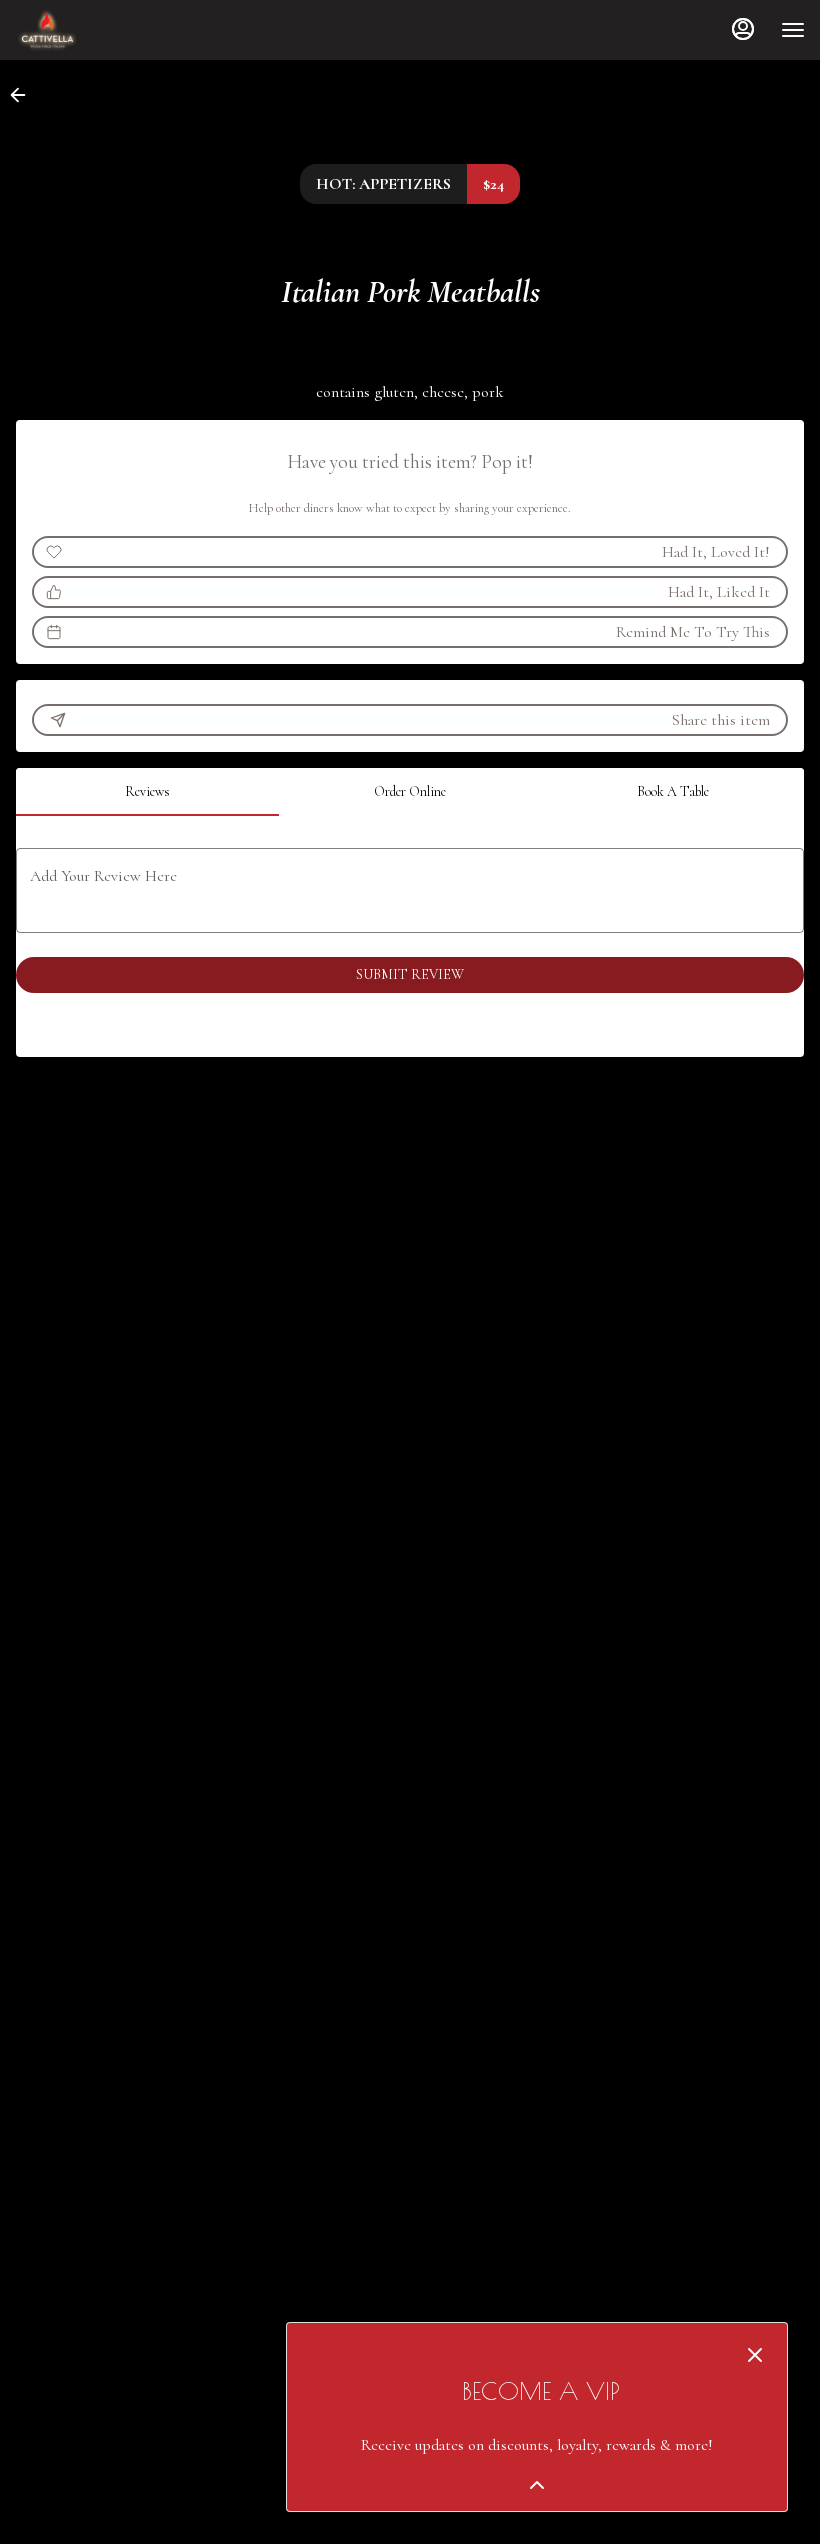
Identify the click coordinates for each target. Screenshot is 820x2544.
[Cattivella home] (105, 30)
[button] (24, 95)
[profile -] (743, 29)
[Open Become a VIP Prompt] (537, 2485)
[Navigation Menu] (793, 30)
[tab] (147, 792)
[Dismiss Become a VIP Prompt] (755, 2355)
